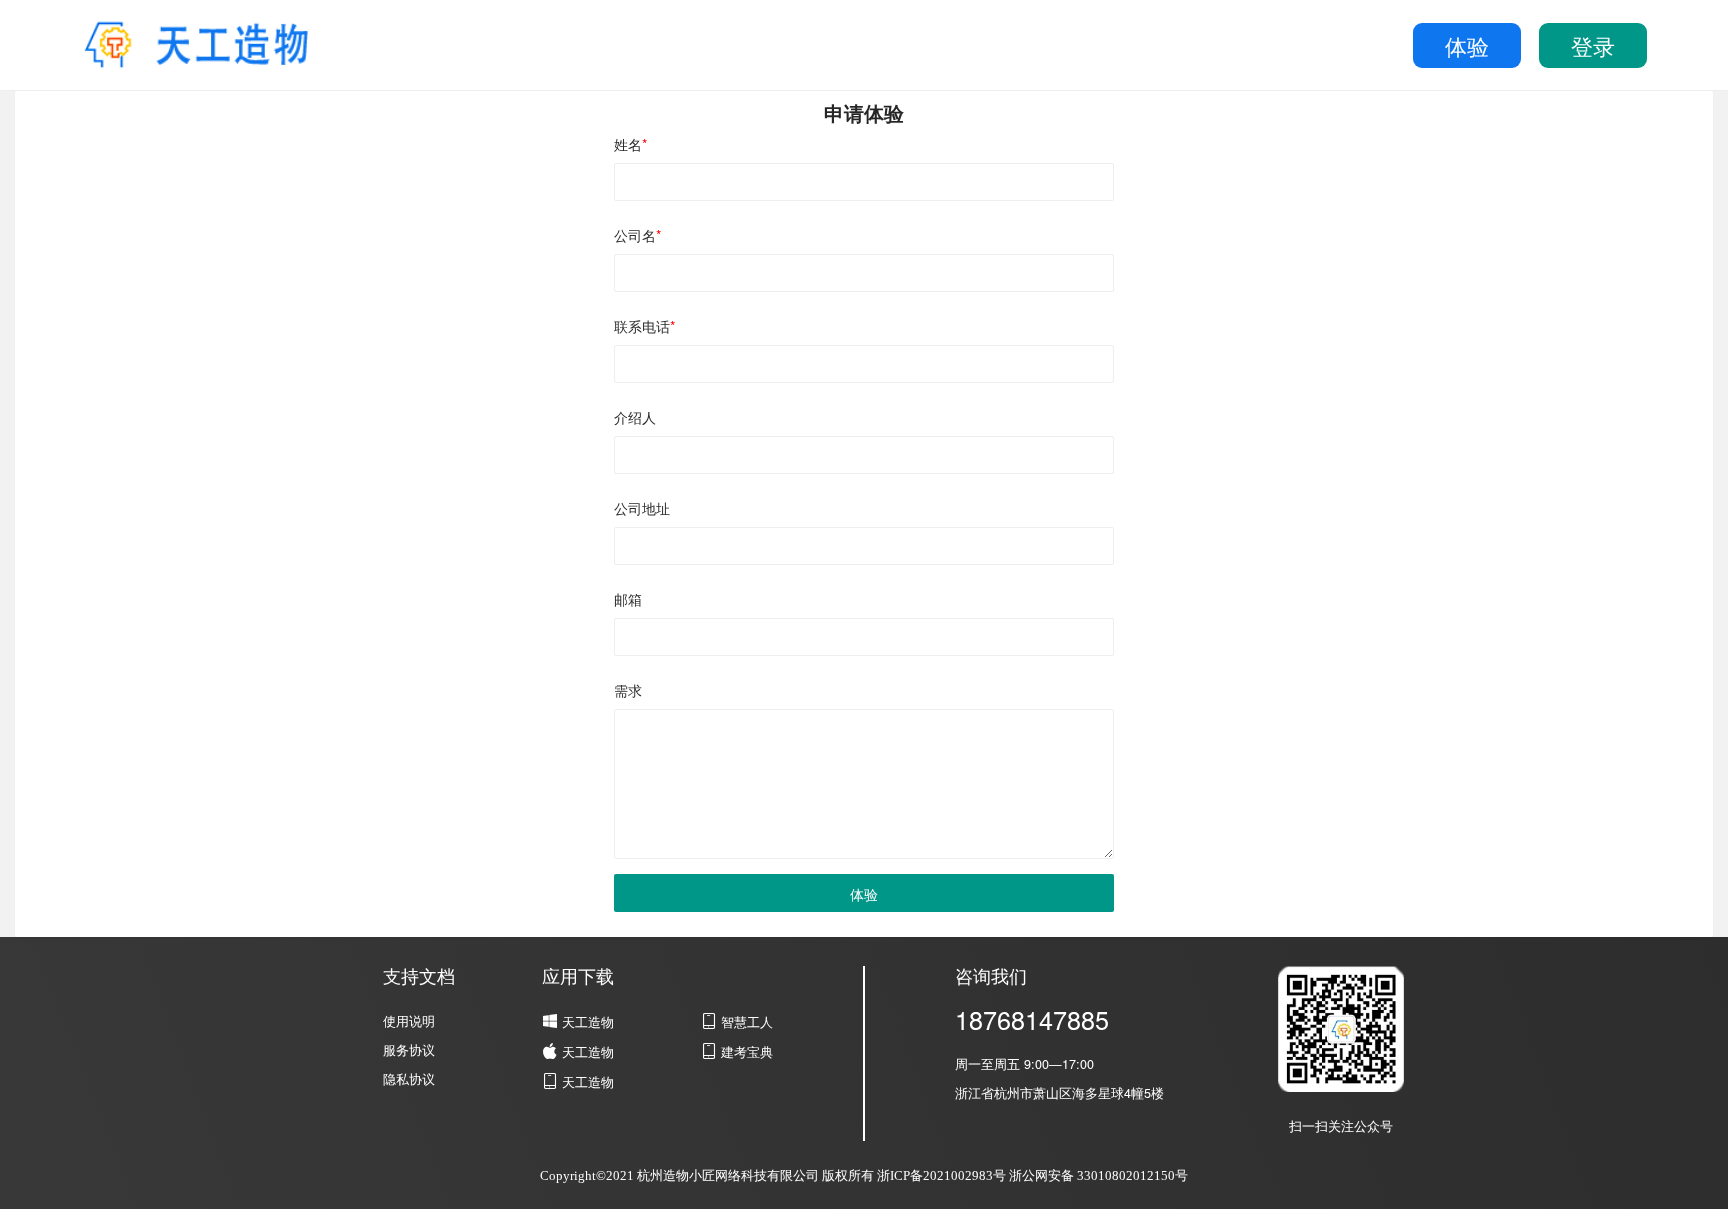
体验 (1467, 45)
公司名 (637, 235)
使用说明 (409, 1021)
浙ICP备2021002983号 (941, 1176)
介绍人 (635, 417)
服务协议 (409, 1050)
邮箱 (628, 599)
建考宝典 (745, 1052)
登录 (1593, 45)
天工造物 (578, 1022)
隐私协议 (409, 1079)
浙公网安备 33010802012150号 (1098, 1176)
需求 (628, 690)
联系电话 (644, 326)
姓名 (630, 144)
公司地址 (642, 508)
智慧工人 (745, 1022)
